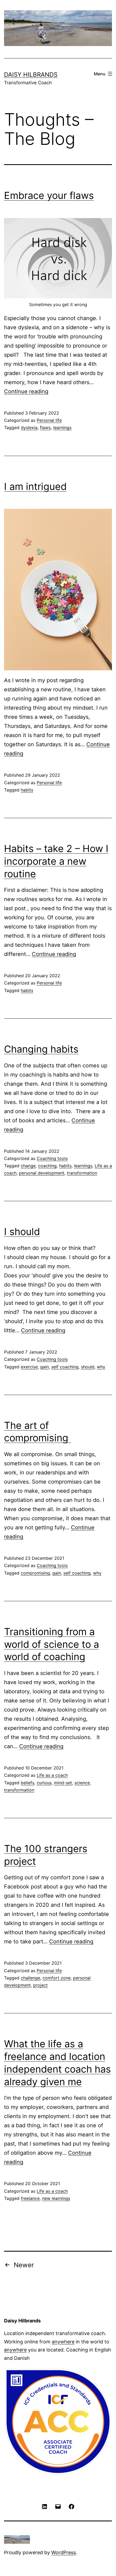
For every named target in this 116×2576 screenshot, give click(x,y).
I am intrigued (35, 486)
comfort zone (57, 1978)
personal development (42, 1173)
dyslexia (29, 427)
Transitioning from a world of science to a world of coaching (52, 1644)
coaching (47, 1166)
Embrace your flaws (49, 195)
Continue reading (26, 391)
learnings (62, 427)
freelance (30, 2198)
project (40, 1985)
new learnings (56, 2198)
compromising (35, 1573)
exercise (29, 1367)
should (88, 1367)
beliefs (28, 1783)
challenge (30, 1978)
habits (27, 790)
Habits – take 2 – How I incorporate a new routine (56, 861)
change (28, 1166)
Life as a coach (52, 1775)
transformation (82, 1173)
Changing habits (41, 1049)
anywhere (63, 2342)
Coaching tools (52, 1158)
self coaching (65, 1367)
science (82, 1783)
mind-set (63, 1783)
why (101, 1367)
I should (22, 1232)
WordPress (64, 2552)
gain (45, 1367)
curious (44, 1783)
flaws (45, 427)
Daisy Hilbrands (31, 74)
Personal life (49, 420)
